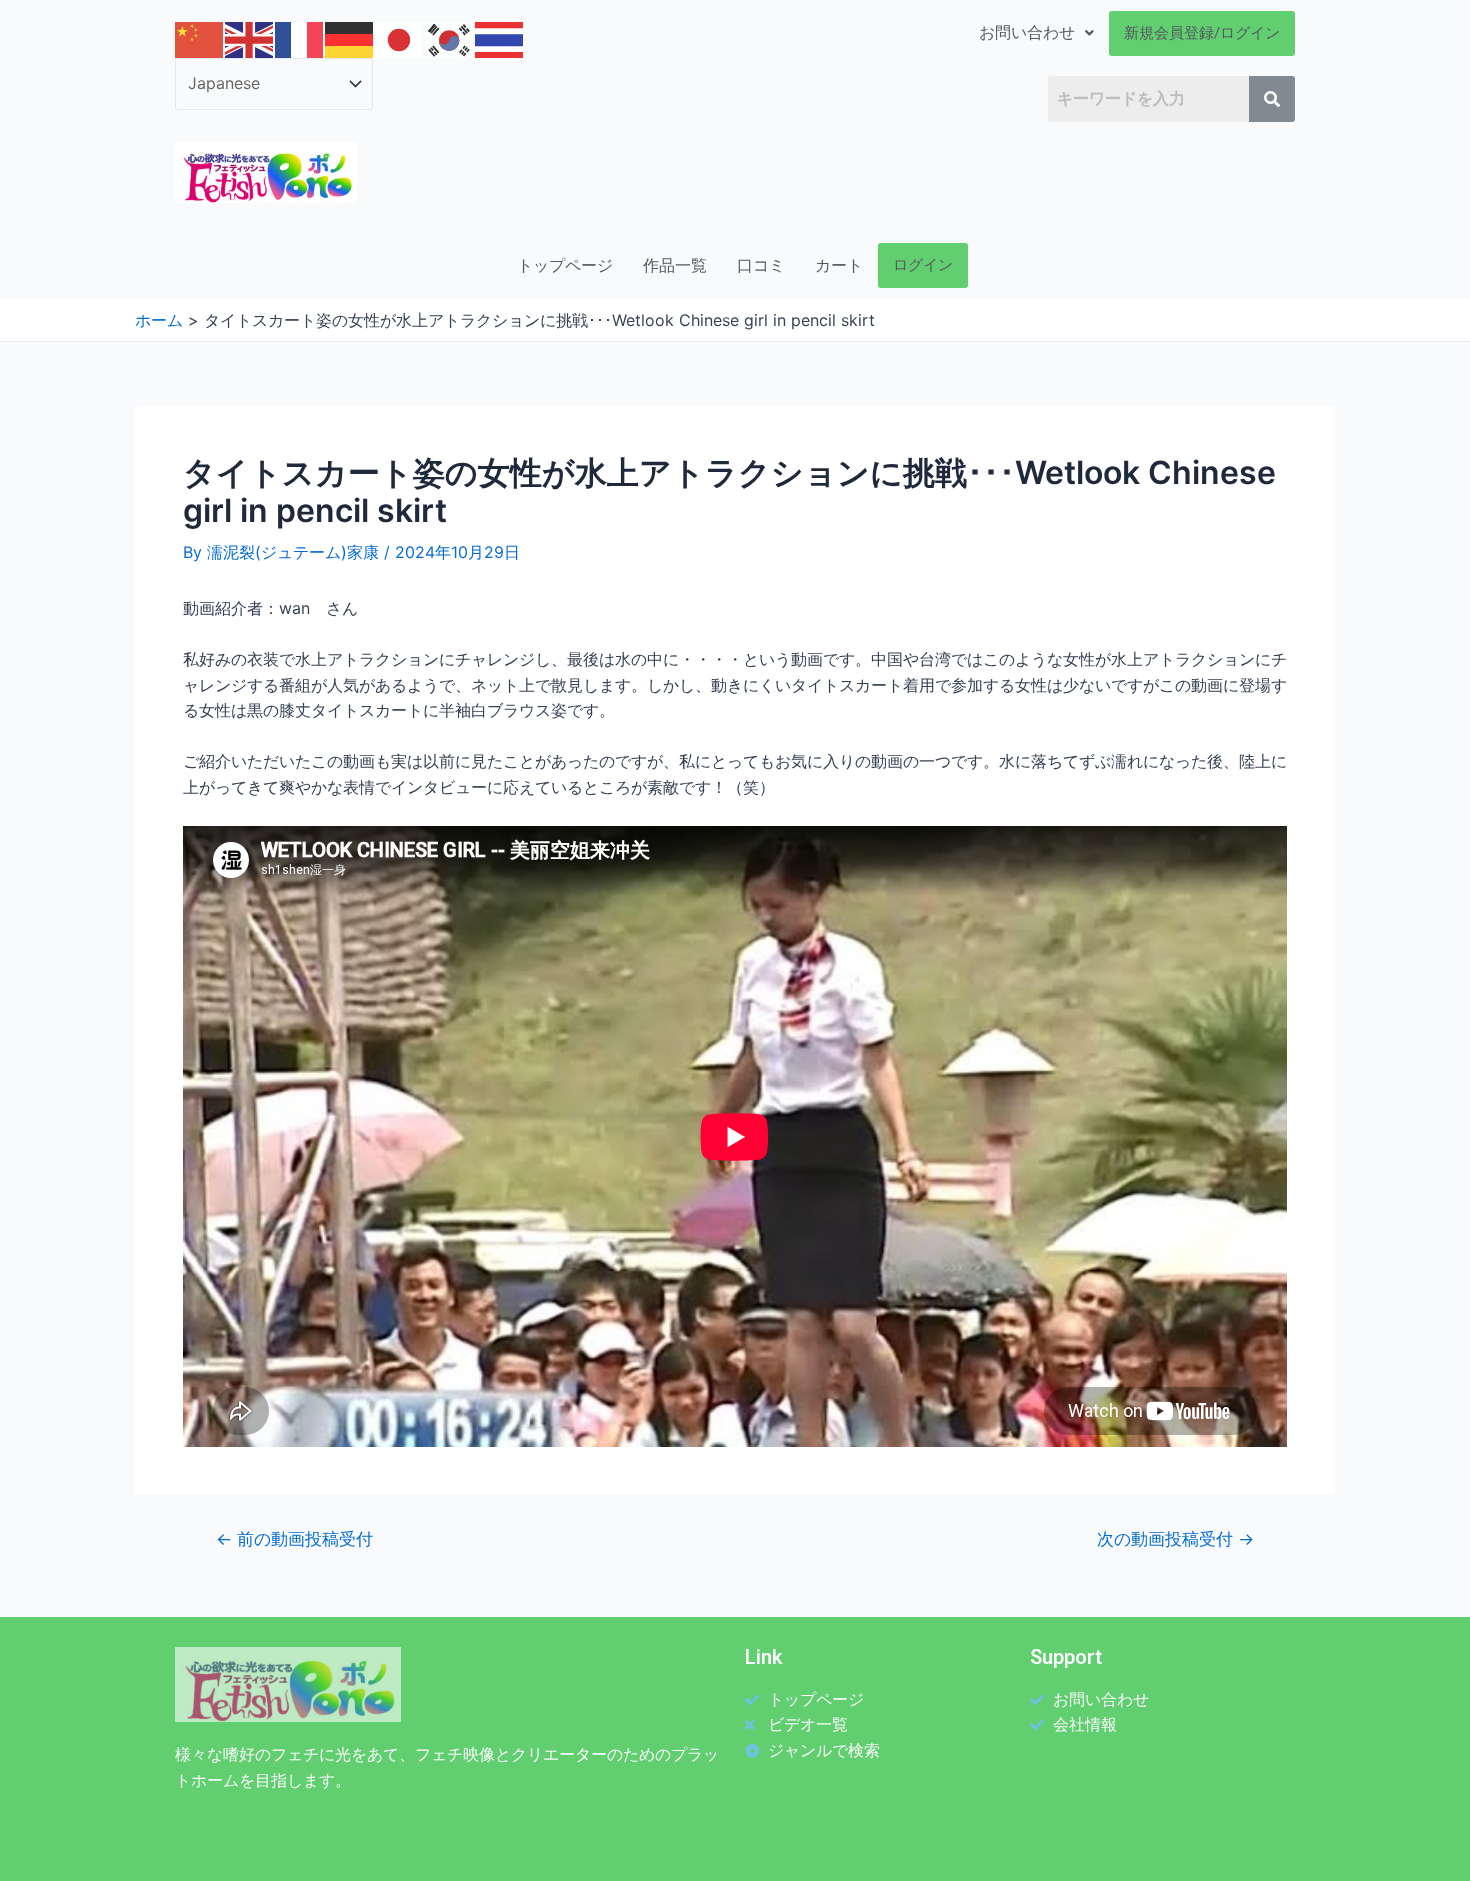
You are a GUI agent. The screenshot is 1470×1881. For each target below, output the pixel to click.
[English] (250, 39)
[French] (300, 39)
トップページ (565, 265)
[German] (350, 39)
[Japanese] (400, 39)
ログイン (923, 265)
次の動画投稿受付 (1175, 1538)
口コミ (761, 265)
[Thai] (500, 39)
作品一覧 (675, 265)
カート (839, 265)
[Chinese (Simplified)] (200, 39)
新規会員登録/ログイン (1202, 33)
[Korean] (450, 39)
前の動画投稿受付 (294, 1538)
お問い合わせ (1027, 32)
